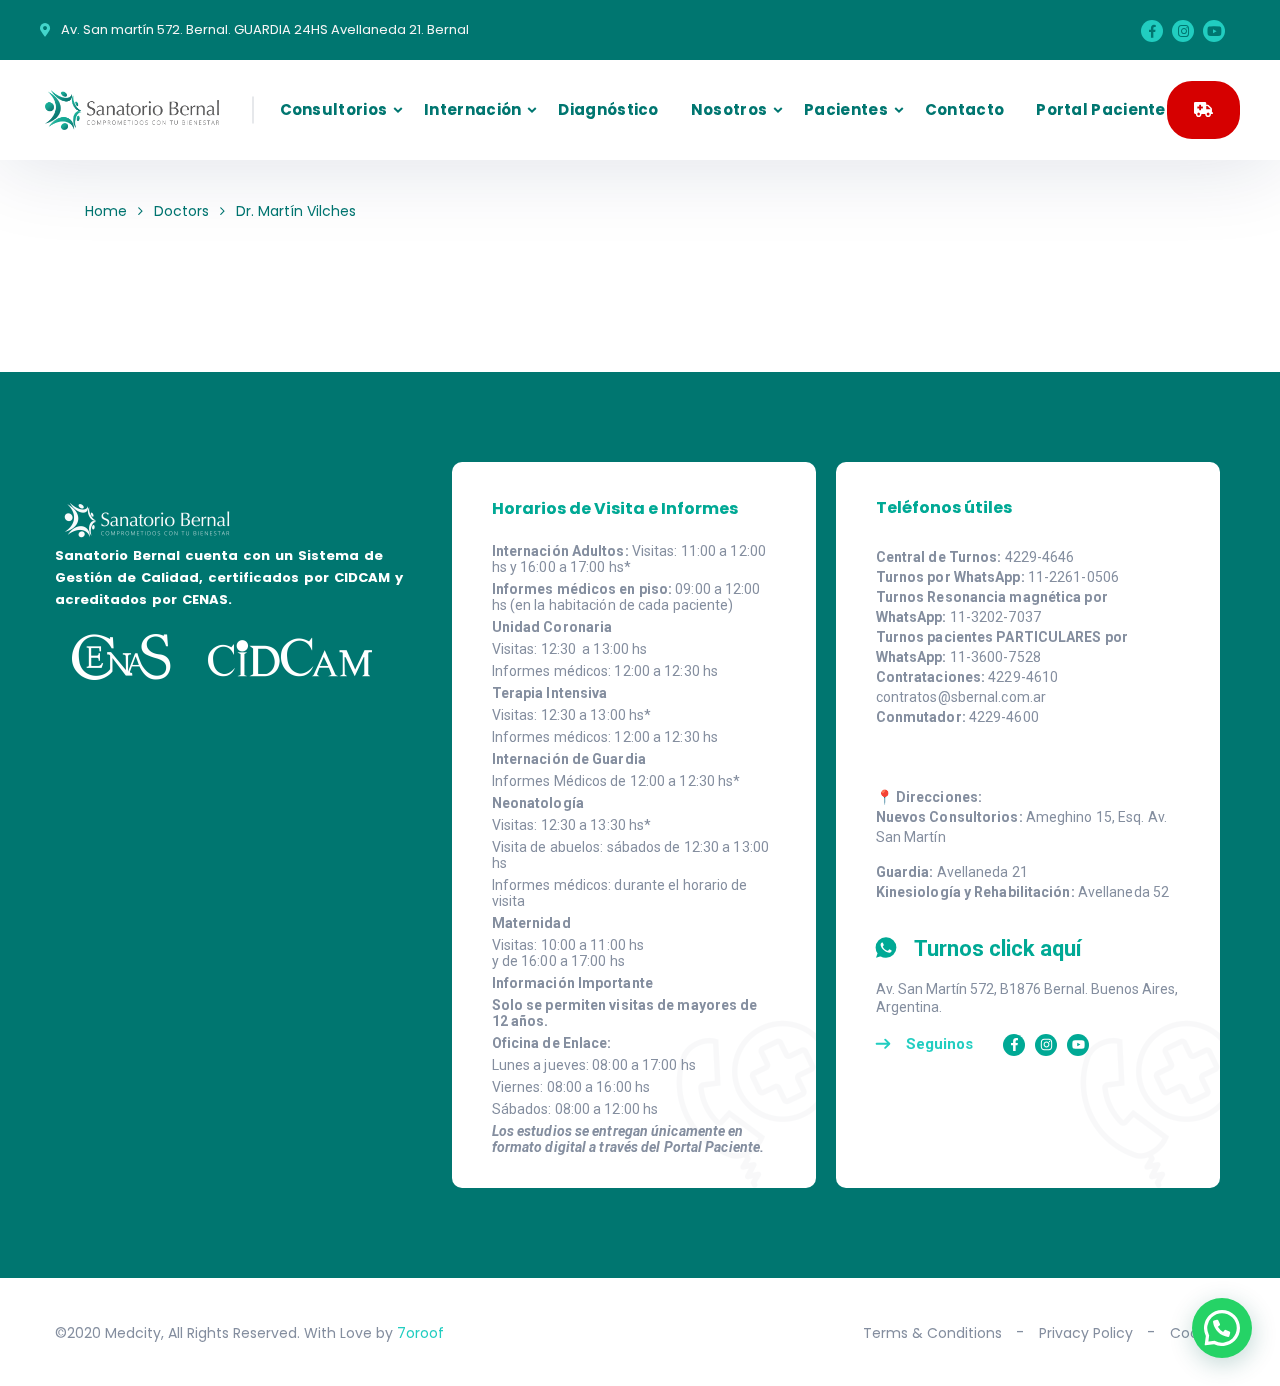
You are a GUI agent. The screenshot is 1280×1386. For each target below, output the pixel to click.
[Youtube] (1214, 31)
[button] (1222, 1328)
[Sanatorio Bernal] (132, 110)
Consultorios (334, 109)
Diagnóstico (608, 109)
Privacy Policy (1086, 1333)
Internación (472, 109)
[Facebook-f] (1014, 1045)
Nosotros (729, 109)
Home (106, 211)
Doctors (181, 211)
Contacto (964, 109)
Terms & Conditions (932, 1333)
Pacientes (846, 109)
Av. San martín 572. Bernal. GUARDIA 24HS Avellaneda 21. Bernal (265, 29)
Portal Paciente (1101, 109)
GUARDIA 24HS (1203, 110)
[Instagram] (1183, 31)
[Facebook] (1152, 31)
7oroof (420, 1333)
